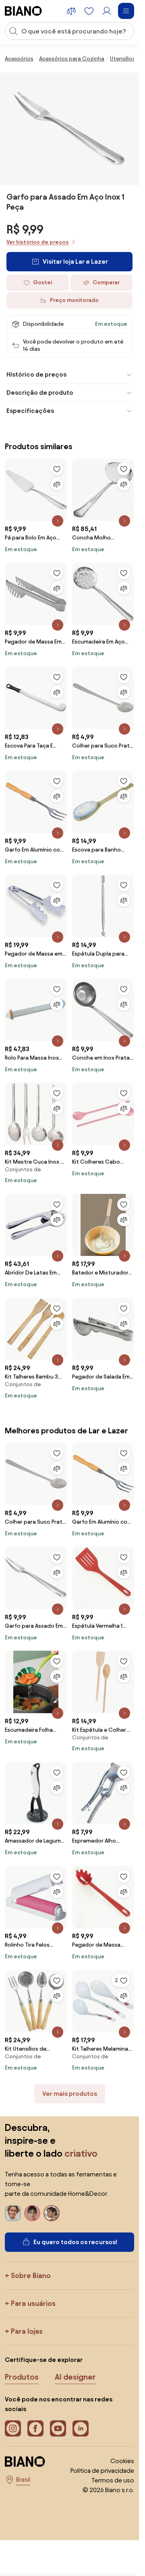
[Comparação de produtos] (71, 11)
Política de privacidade (102, 2471)
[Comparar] (57, 484)
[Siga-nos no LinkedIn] (81, 2428)
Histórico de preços (36, 374)
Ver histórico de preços (37, 242)
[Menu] (126, 11)
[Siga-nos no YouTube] (58, 2428)
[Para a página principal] (23, 11)
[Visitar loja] (70, 129)
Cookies (122, 2461)
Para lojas (27, 2331)
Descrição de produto (40, 393)
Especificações (30, 411)
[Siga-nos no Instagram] (13, 2428)
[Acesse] (107, 11)
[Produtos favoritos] (89, 11)
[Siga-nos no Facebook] (35, 2428)
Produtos (22, 2377)
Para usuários (33, 2303)
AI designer (75, 2377)
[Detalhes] (58, 521)
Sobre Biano (31, 2275)
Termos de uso (113, 2480)
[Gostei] (57, 469)
